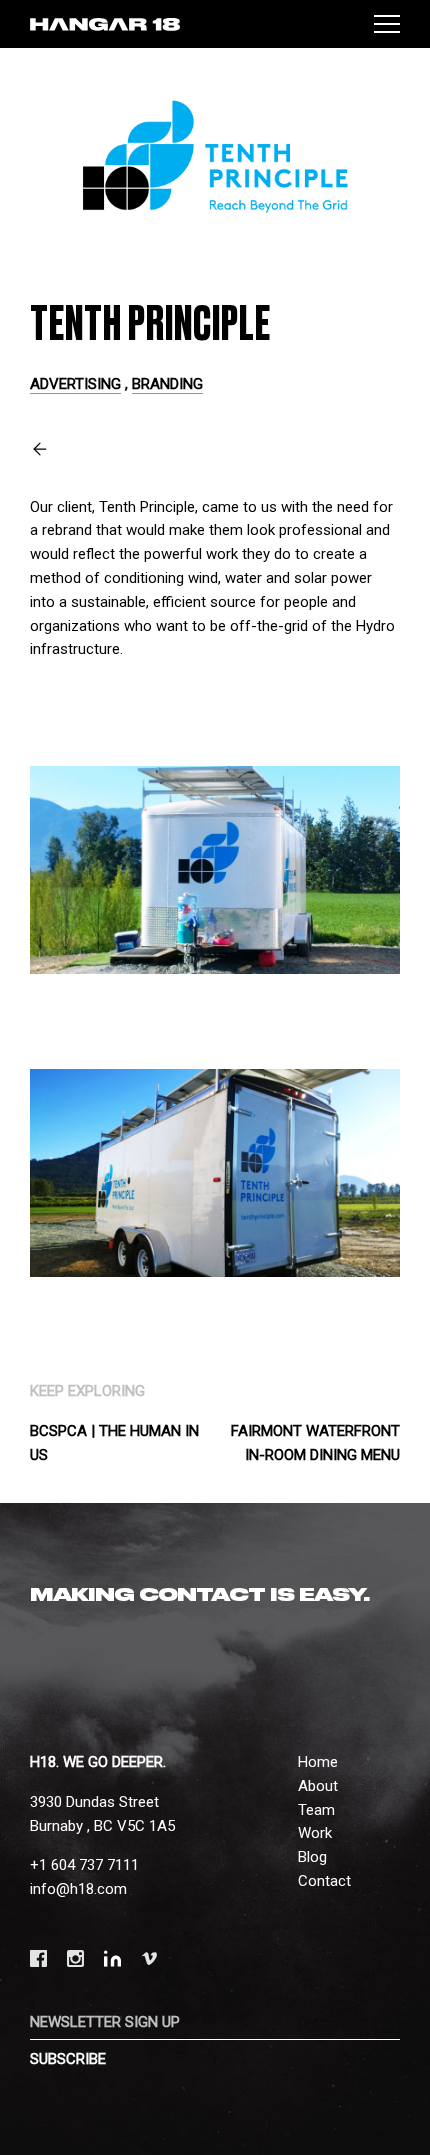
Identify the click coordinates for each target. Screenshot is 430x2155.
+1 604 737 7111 (84, 1865)
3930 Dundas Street (94, 1802)
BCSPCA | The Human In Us (114, 1443)
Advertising (75, 384)
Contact (324, 1881)
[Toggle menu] (387, 24)
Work (315, 1833)
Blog (312, 1857)
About (318, 1786)
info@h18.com (78, 1889)
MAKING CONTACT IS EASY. (200, 1595)
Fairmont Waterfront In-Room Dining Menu (315, 1443)
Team (316, 1810)
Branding (167, 384)
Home (318, 1762)
